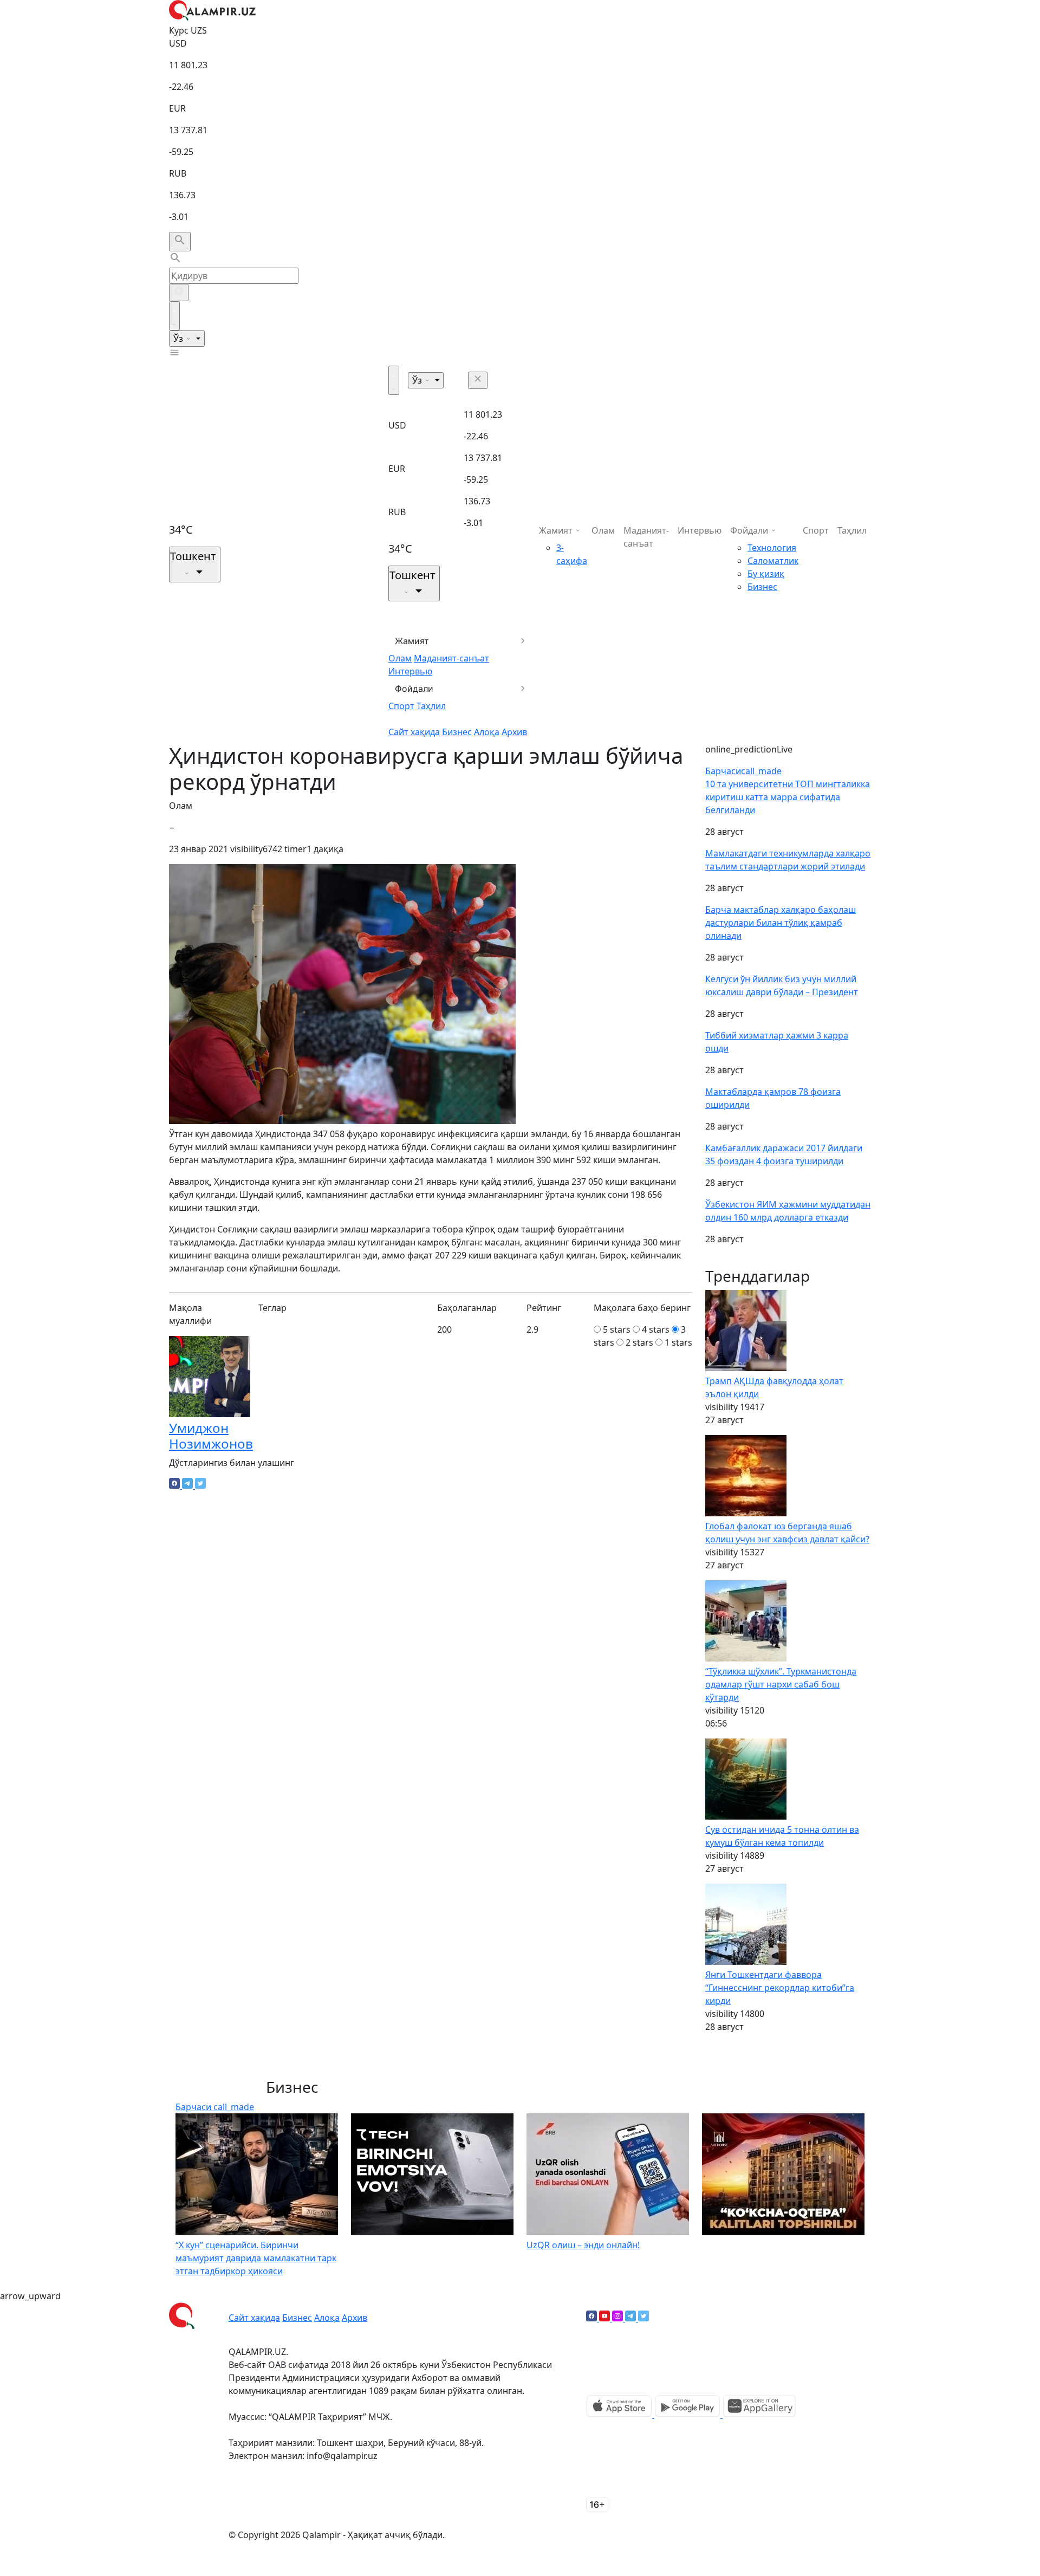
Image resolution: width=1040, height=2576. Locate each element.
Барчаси (743, 771)
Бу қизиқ (766, 574)
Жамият (412, 641)
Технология (772, 548)
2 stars (639, 1342)
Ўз (179, 339)
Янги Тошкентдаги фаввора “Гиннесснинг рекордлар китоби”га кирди (780, 1988)
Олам (400, 658)
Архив (514, 732)
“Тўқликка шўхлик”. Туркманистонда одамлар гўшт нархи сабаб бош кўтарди (781, 1684)
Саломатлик (773, 561)
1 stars (678, 1342)
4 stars (656, 1329)
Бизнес (457, 732)
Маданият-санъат (451, 658)
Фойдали (414, 689)
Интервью (410, 671)
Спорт (401, 706)
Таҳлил (431, 706)
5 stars (617, 1329)
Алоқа (487, 732)
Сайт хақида (414, 732)
